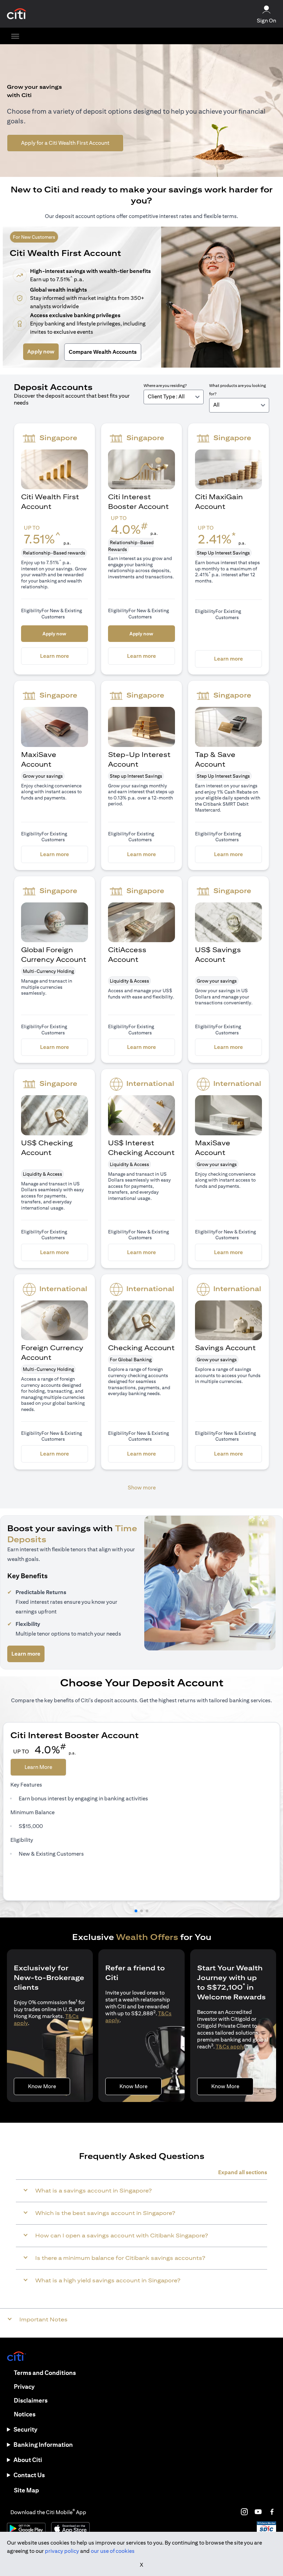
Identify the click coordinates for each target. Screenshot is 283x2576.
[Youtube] (258, 2512)
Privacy (24, 2386)
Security (25, 2429)
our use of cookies (113, 2551)
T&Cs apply (230, 2047)
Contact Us (29, 2475)
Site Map (26, 2490)
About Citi (28, 2460)
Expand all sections (243, 2172)
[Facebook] (272, 2512)
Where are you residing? (165, 385)
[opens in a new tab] (17, 14)
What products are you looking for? (237, 390)
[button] (136, 1911)
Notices (25, 2414)
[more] (15, 36)
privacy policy (62, 2551)
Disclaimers (31, 2400)
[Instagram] (244, 2512)
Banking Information (43, 2445)
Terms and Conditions (45, 2373)
